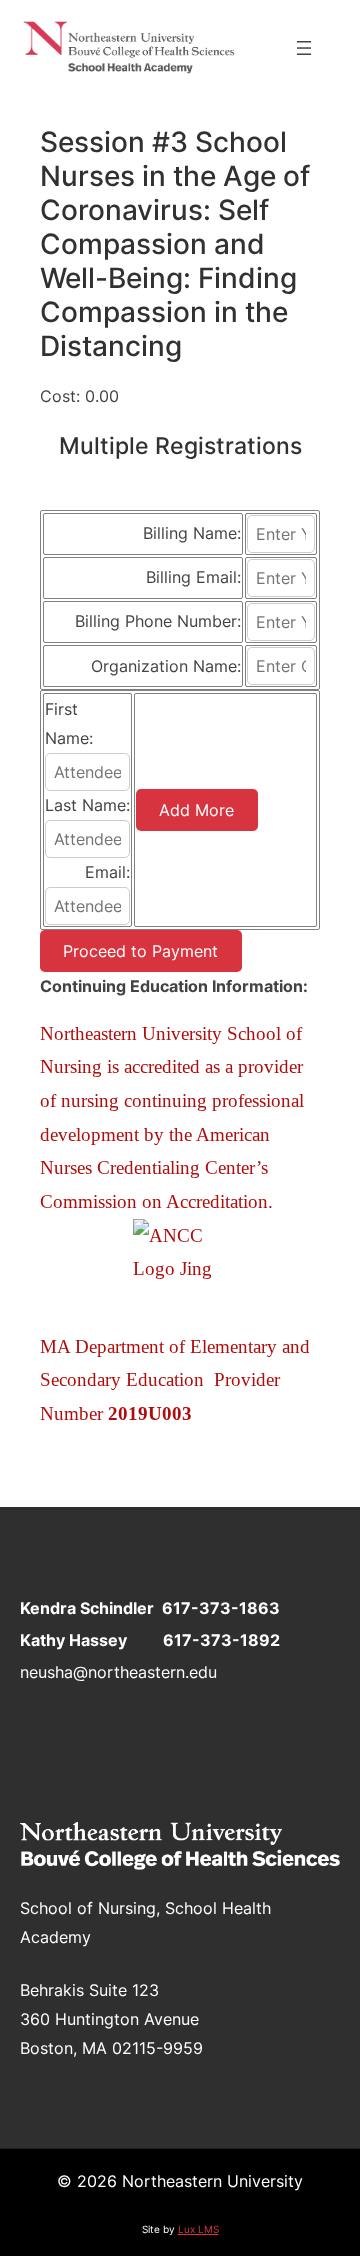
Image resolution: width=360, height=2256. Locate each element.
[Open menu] (304, 48)
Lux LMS (198, 2229)
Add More (196, 810)
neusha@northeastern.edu (118, 1672)
